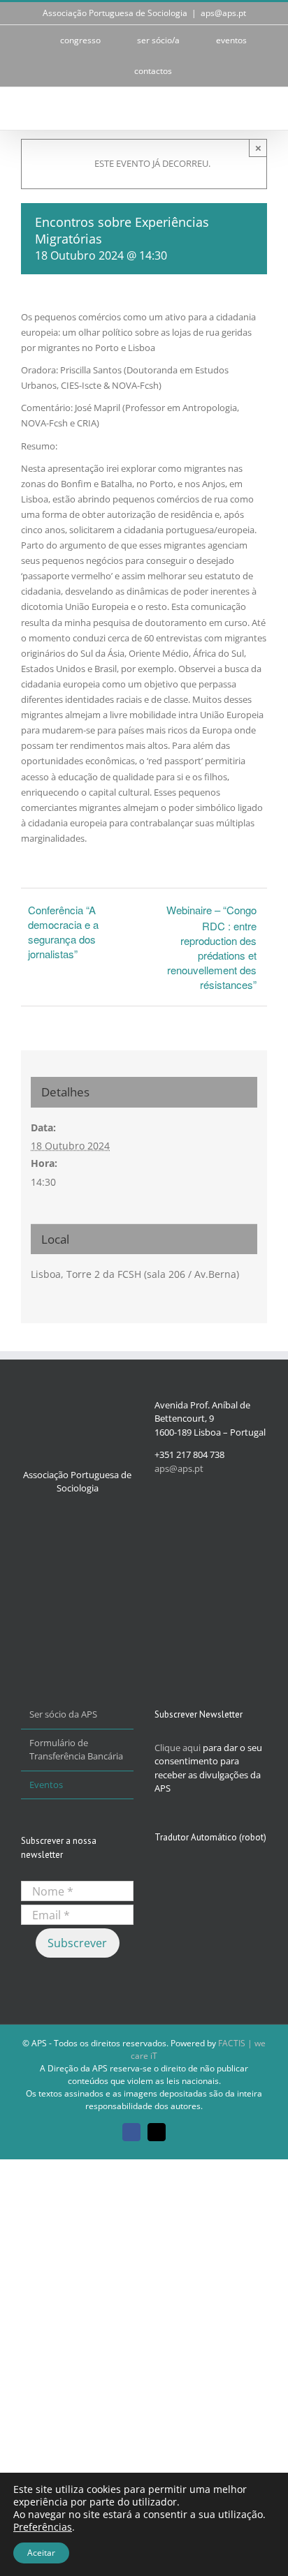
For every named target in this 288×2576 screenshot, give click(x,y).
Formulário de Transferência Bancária (76, 1750)
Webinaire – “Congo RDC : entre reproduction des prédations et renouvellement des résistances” (211, 947)
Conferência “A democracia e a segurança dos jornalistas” (63, 932)
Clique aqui (178, 1748)
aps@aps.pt (223, 13)
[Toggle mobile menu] (261, 109)
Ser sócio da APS (63, 1714)
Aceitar (41, 2553)
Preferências (43, 2527)
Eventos (46, 1785)
